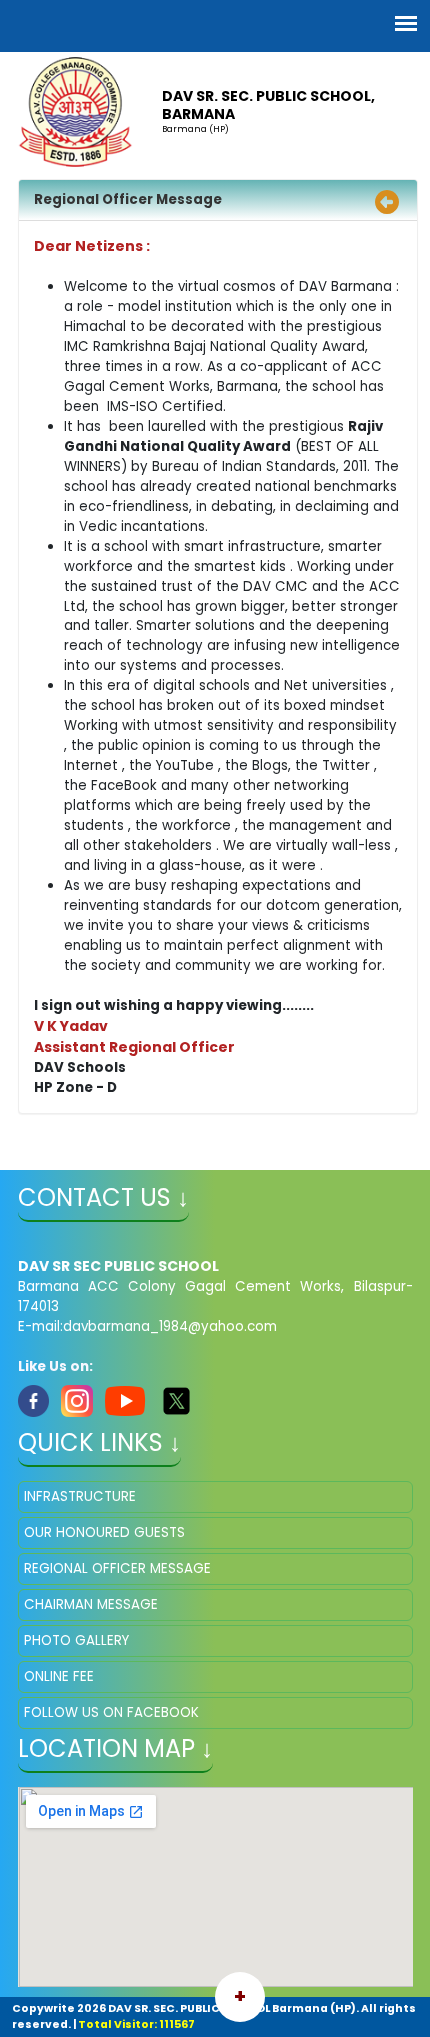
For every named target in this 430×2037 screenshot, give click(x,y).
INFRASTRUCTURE (80, 1496)
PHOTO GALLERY (76, 1640)
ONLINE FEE (59, 1676)
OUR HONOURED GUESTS (104, 1532)
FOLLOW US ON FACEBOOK (111, 1712)
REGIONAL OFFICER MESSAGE (117, 1568)
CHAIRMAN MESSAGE (91, 1604)
